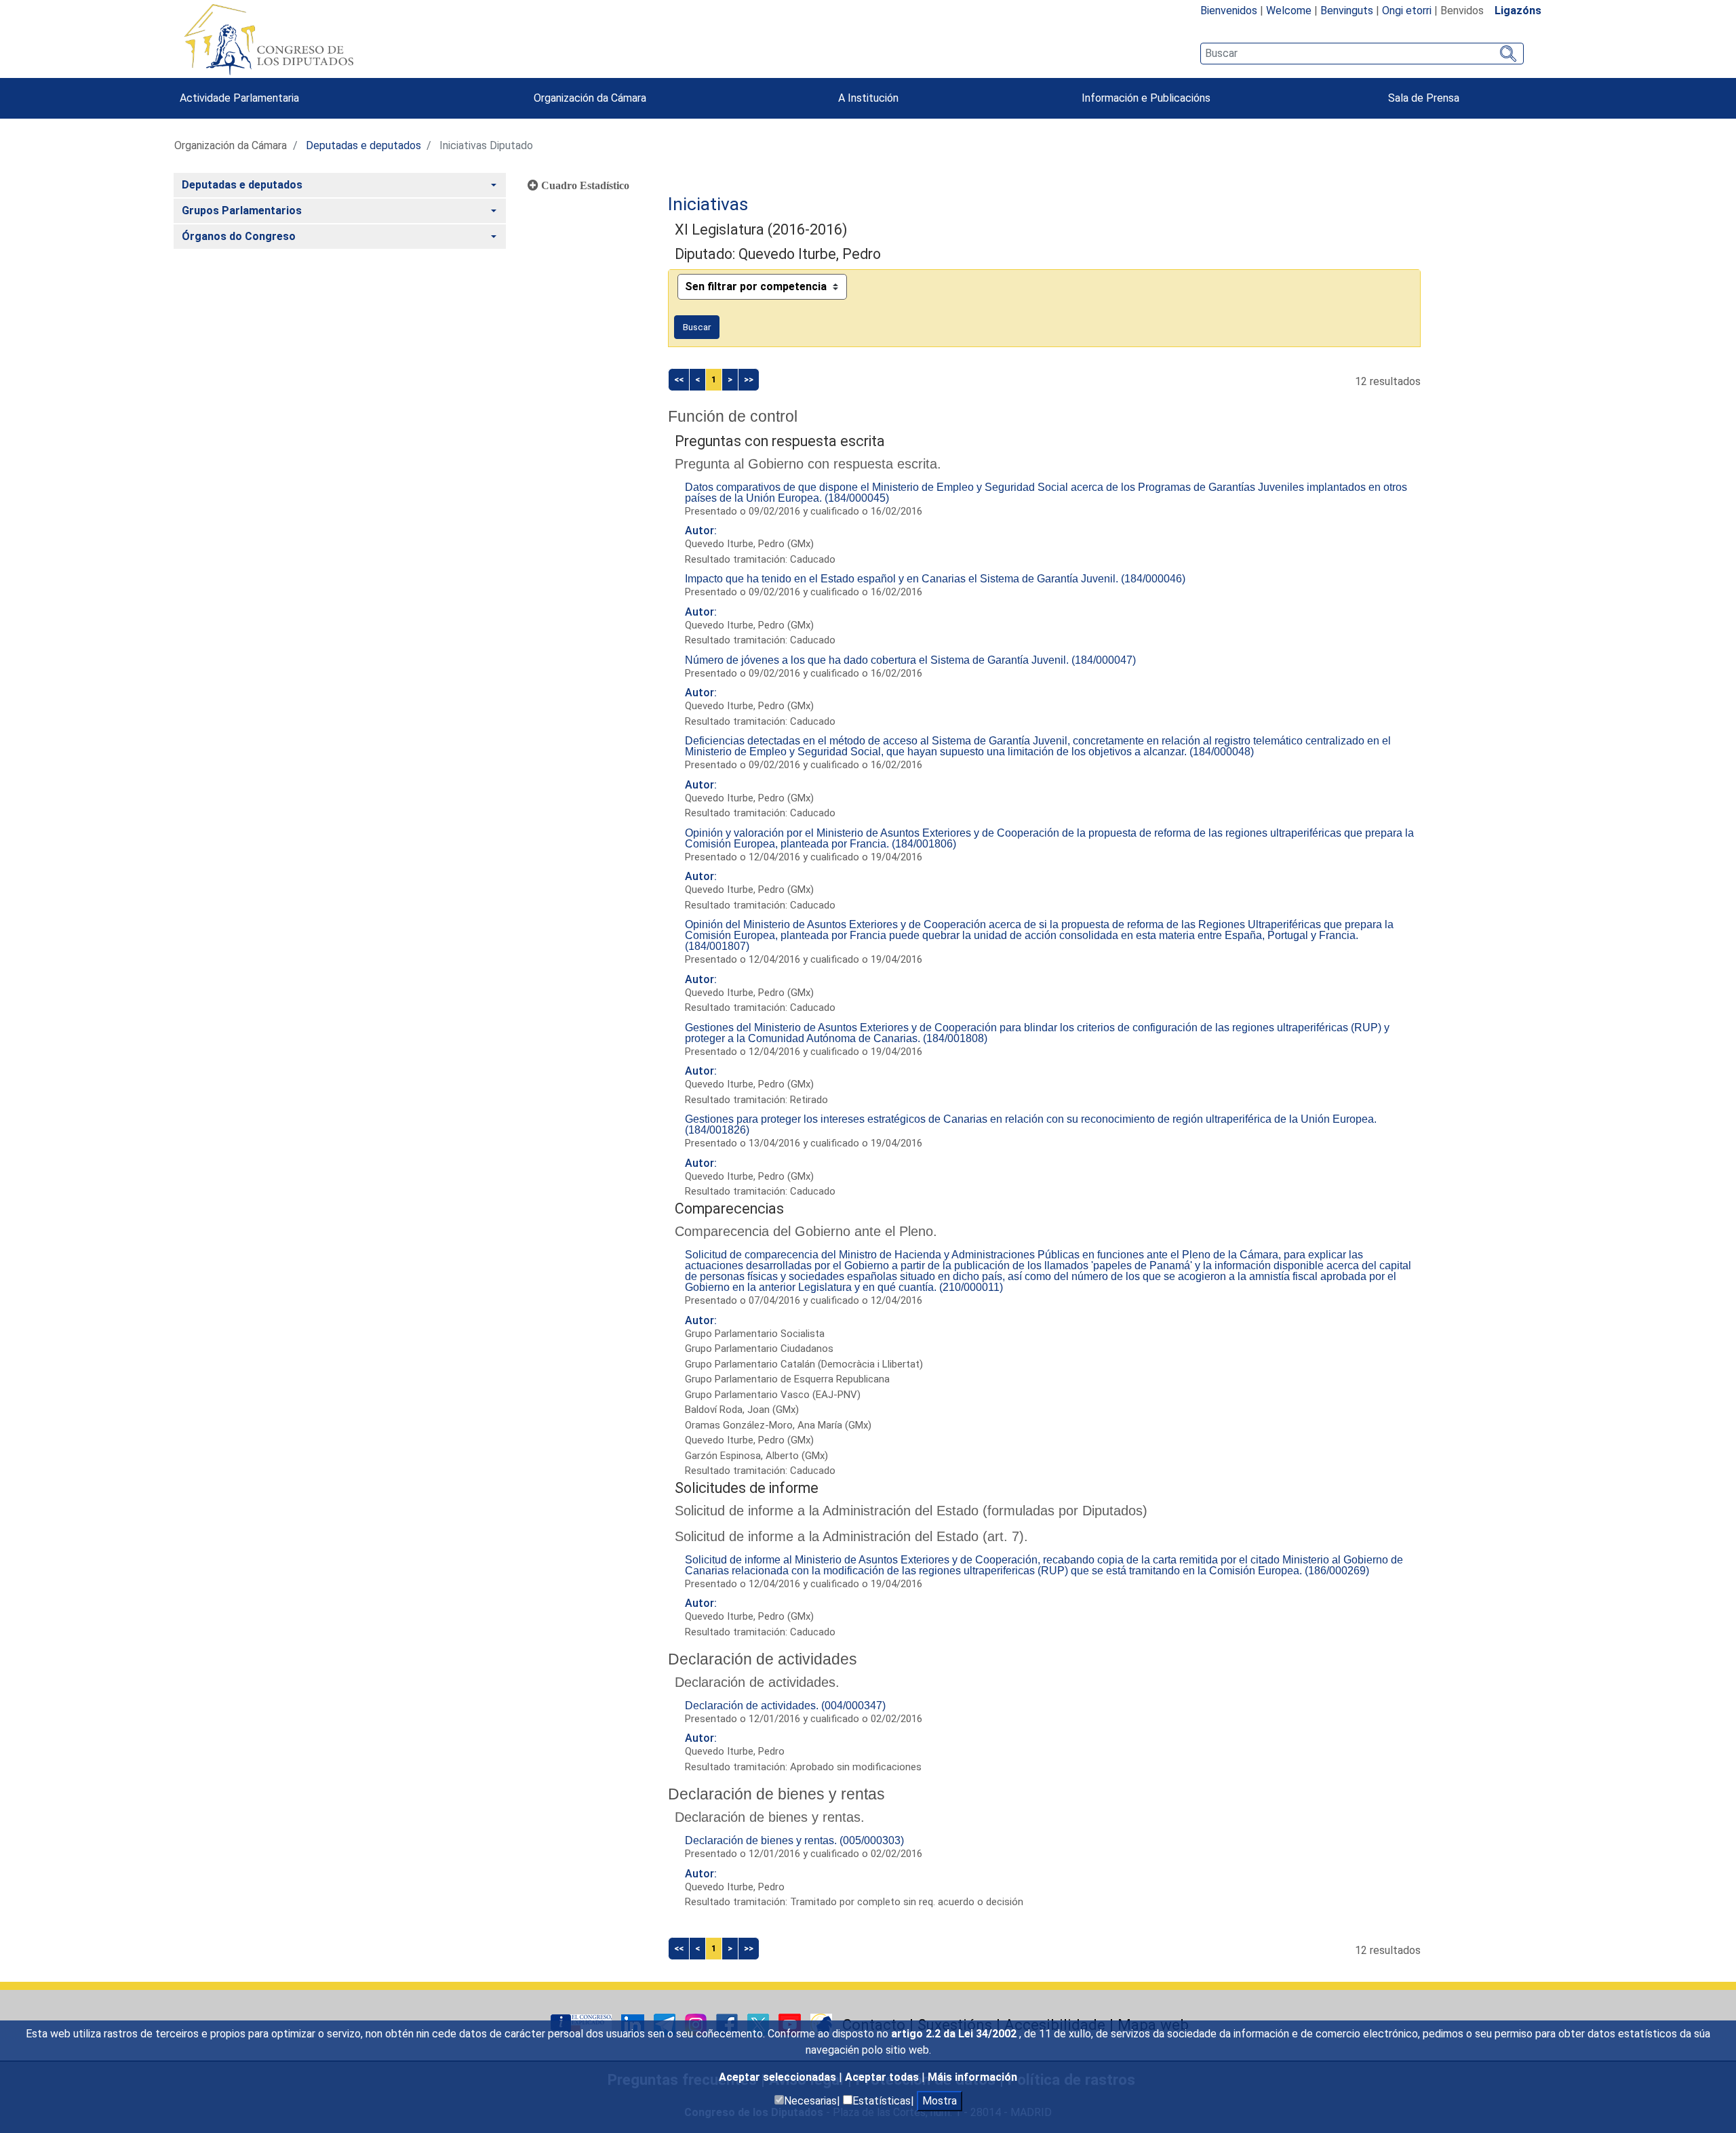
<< (679, 379)
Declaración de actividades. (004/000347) (785, 1706)
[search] (1362, 54)
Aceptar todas (883, 2077)
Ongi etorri (1407, 11)
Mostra (940, 2101)
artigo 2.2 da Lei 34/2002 (955, 2034)
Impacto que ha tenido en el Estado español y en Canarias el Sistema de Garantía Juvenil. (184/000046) (935, 579)
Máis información (972, 2077)
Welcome (1289, 11)
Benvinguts (1347, 11)
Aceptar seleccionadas (779, 2077)
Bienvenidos (1229, 11)
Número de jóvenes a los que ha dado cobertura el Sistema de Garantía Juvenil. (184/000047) (910, 660)
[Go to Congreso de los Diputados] (269, 39)
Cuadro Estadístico (584, 185)
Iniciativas (708, 204)
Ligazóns (1518, 11)
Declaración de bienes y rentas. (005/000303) (794, 1840)
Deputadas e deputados (363, 145)
